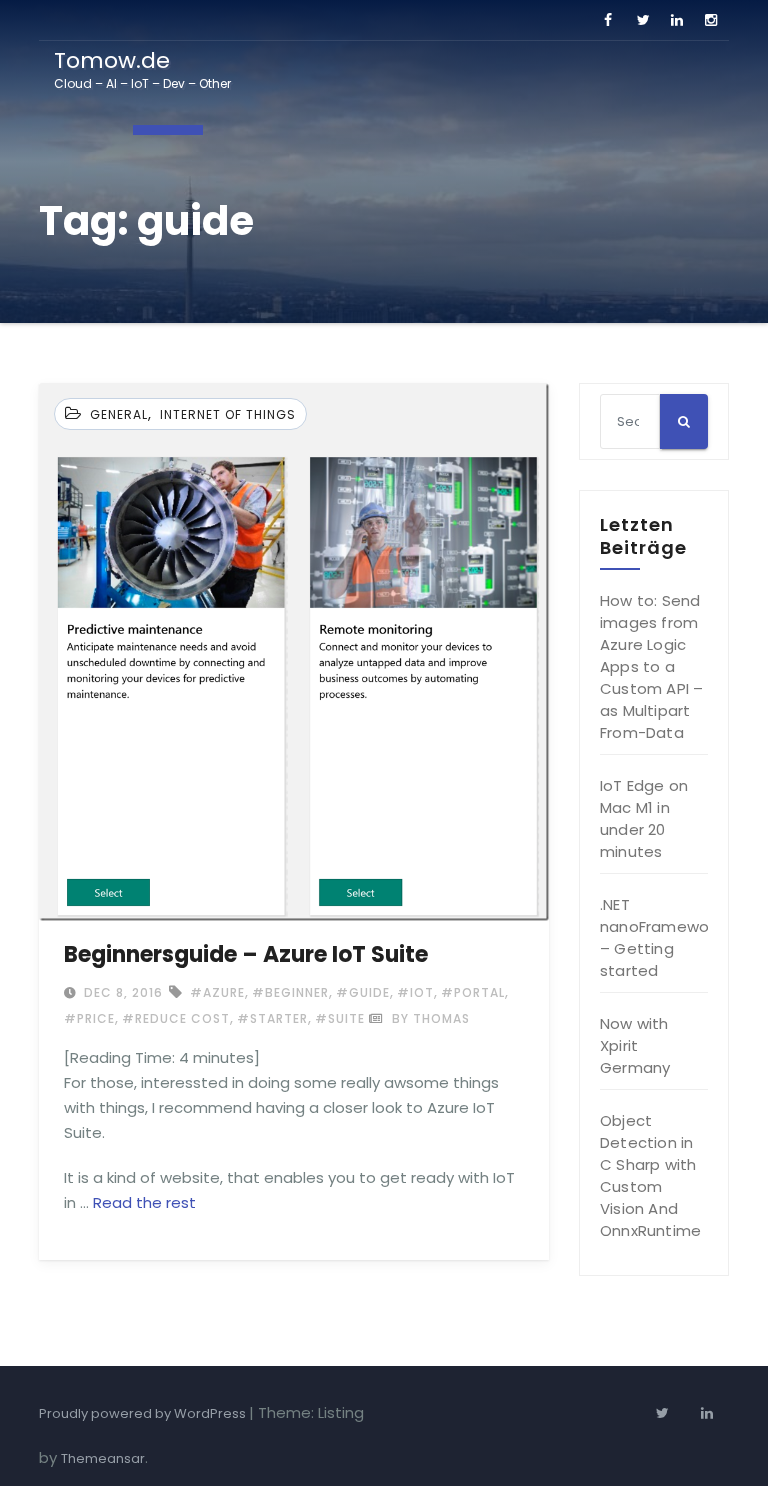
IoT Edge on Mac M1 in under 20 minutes (644, 818)
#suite (340, 1018)
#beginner (290, 992)
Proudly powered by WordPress (144, 1413)
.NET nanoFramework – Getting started (661, 937)
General (119, 414)
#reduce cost (176, 1018)
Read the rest (144, 1202)
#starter (272, 1018)
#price (89, 1018)
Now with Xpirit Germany (635, 1045)
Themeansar (103, 1458)
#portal (473, 992)
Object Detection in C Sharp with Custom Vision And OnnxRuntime (650, 1175)
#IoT (415, 992)
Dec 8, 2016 (121, 992)
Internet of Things (228, 414)
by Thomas (429, 1018)
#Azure (217, 992)
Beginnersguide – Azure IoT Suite (246, 954)
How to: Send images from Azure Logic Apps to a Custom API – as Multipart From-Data (651, 666)
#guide (363, 992)
